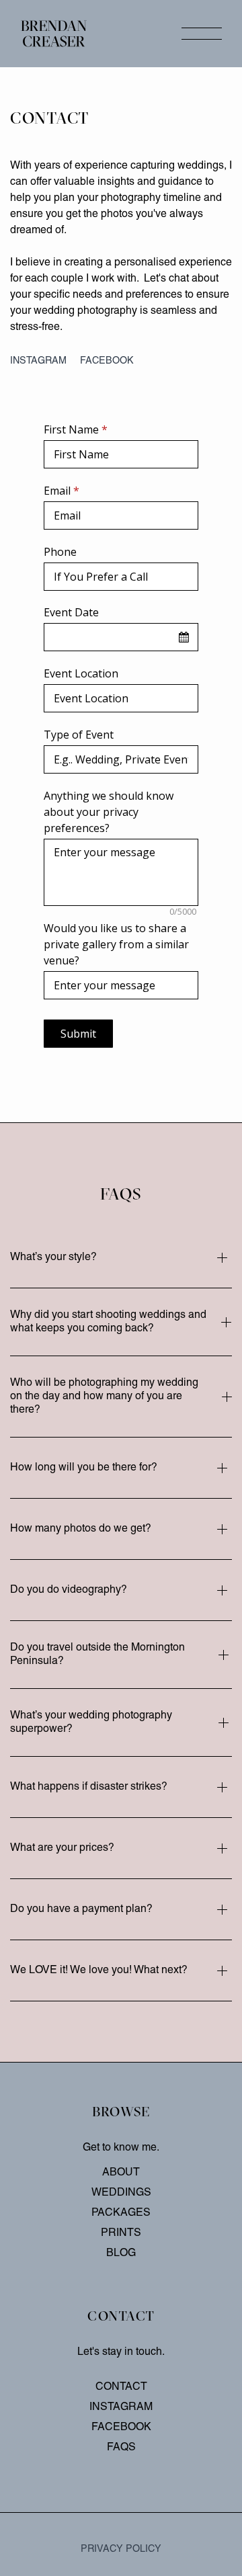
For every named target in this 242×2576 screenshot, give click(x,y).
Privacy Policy (121, 2549)
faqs (121, 2448)
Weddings (121, 2193)
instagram (121, 2407)
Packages (121, 2213)
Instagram (38, 361)
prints (121, 2233)
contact (121, 2387)
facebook (107, 361)
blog (121, 2253)
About (121, 2173)
